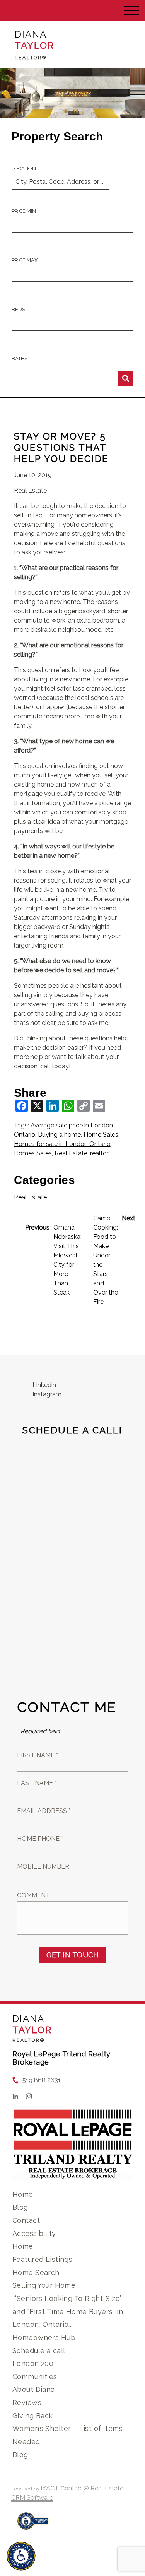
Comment (33, 1895)
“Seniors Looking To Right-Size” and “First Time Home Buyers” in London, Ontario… (68, 2311)
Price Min (24, 211)
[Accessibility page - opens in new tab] (33, 2525)
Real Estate (30, 490)
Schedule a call (39, 2351)
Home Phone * (40, 1839)
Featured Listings (42, 2259)
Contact (26, 2220)
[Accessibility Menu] (21, 2556)
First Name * (38, 1755)
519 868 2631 (42, 2080)
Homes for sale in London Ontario (62, 1144)
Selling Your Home (44, 2285)
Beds (18, 309)
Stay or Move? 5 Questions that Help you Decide (61, 447)
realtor (99, 1153)
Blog (20, 2207)
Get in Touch (72, 1955)
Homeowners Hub (44, 2337)
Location (24, 168)
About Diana (34, 2389)
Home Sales (101, 1135)
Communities (35, 2377)
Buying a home (59, 1135)
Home (23, 2194)
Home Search (36, 2272)
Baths (20, 358)
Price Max (25, 260)
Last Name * (37, 1783)
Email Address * (44, 1811)
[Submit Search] (126, 378)
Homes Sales (33, 1153)
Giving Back (33, 2416)
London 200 (33, 2363)
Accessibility (34, 2233)
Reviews (27, 2402)
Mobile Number (43, 1867)
